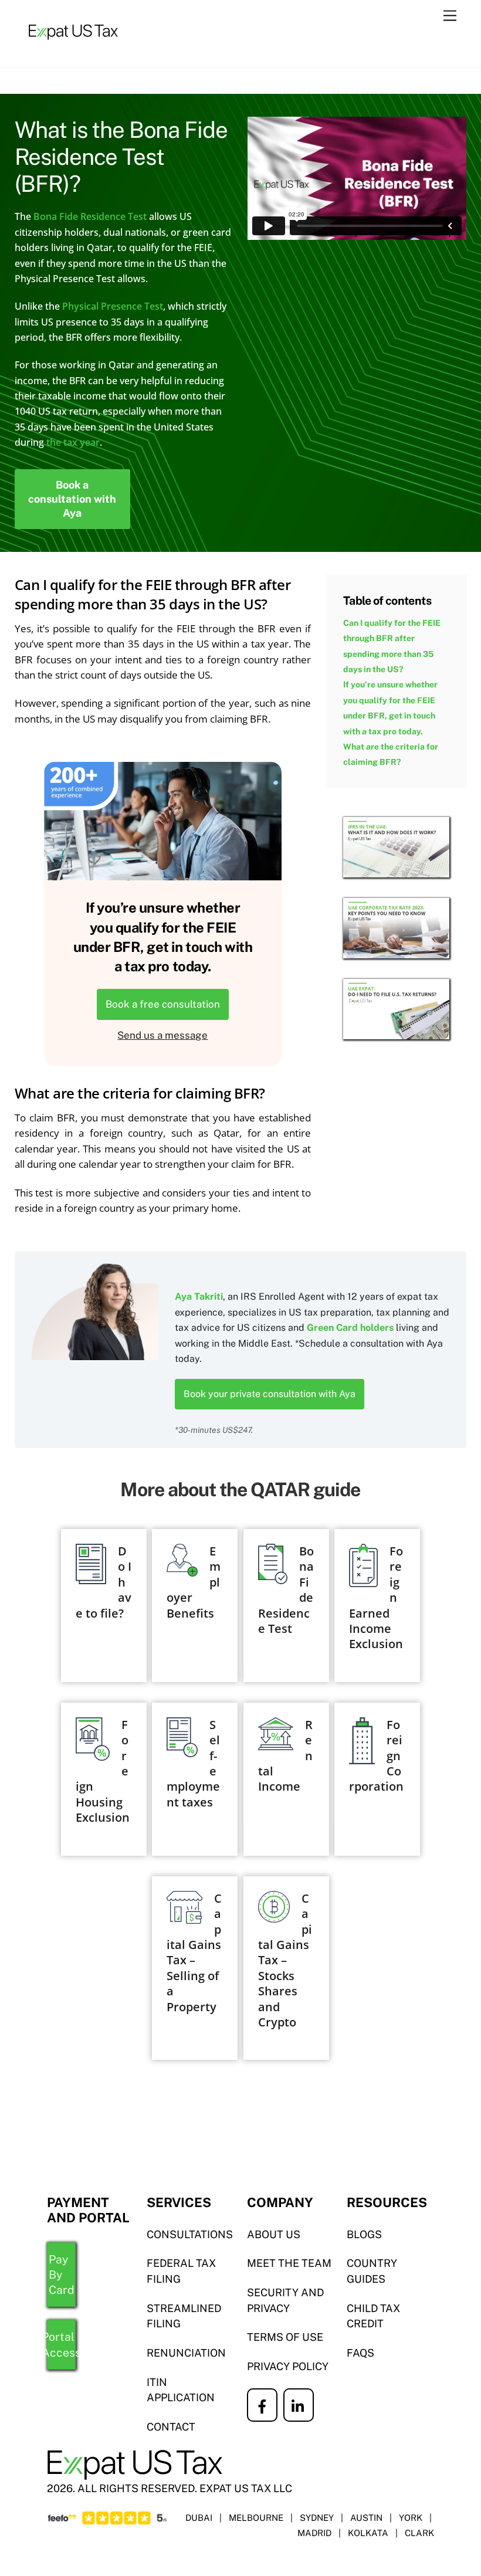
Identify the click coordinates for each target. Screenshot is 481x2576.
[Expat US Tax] (73, 46)
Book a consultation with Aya (72, 499)
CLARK (419, 2533)
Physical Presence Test (113, 306)
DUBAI (199, 2518)
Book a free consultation (163, 1004)
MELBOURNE (256, 2518)
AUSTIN (366, 2518)
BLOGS (364, 2234)
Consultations (190, 2234)
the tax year (73, 442)
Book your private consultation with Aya (270, 1394)
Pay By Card (62, 2275)
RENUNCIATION (186, 2353)
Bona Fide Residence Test (90, 216)
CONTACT (171, 2427)
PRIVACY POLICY (288, 2366)
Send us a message (162, 1035)
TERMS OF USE (285, 2337)
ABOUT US (274, 2234)
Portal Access (61, 2344)
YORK (411, 2518)
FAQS (360, 2353)
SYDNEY (317, 2518)
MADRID (314, 2533)
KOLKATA (368, 2533)
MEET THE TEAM (289, 2263)
